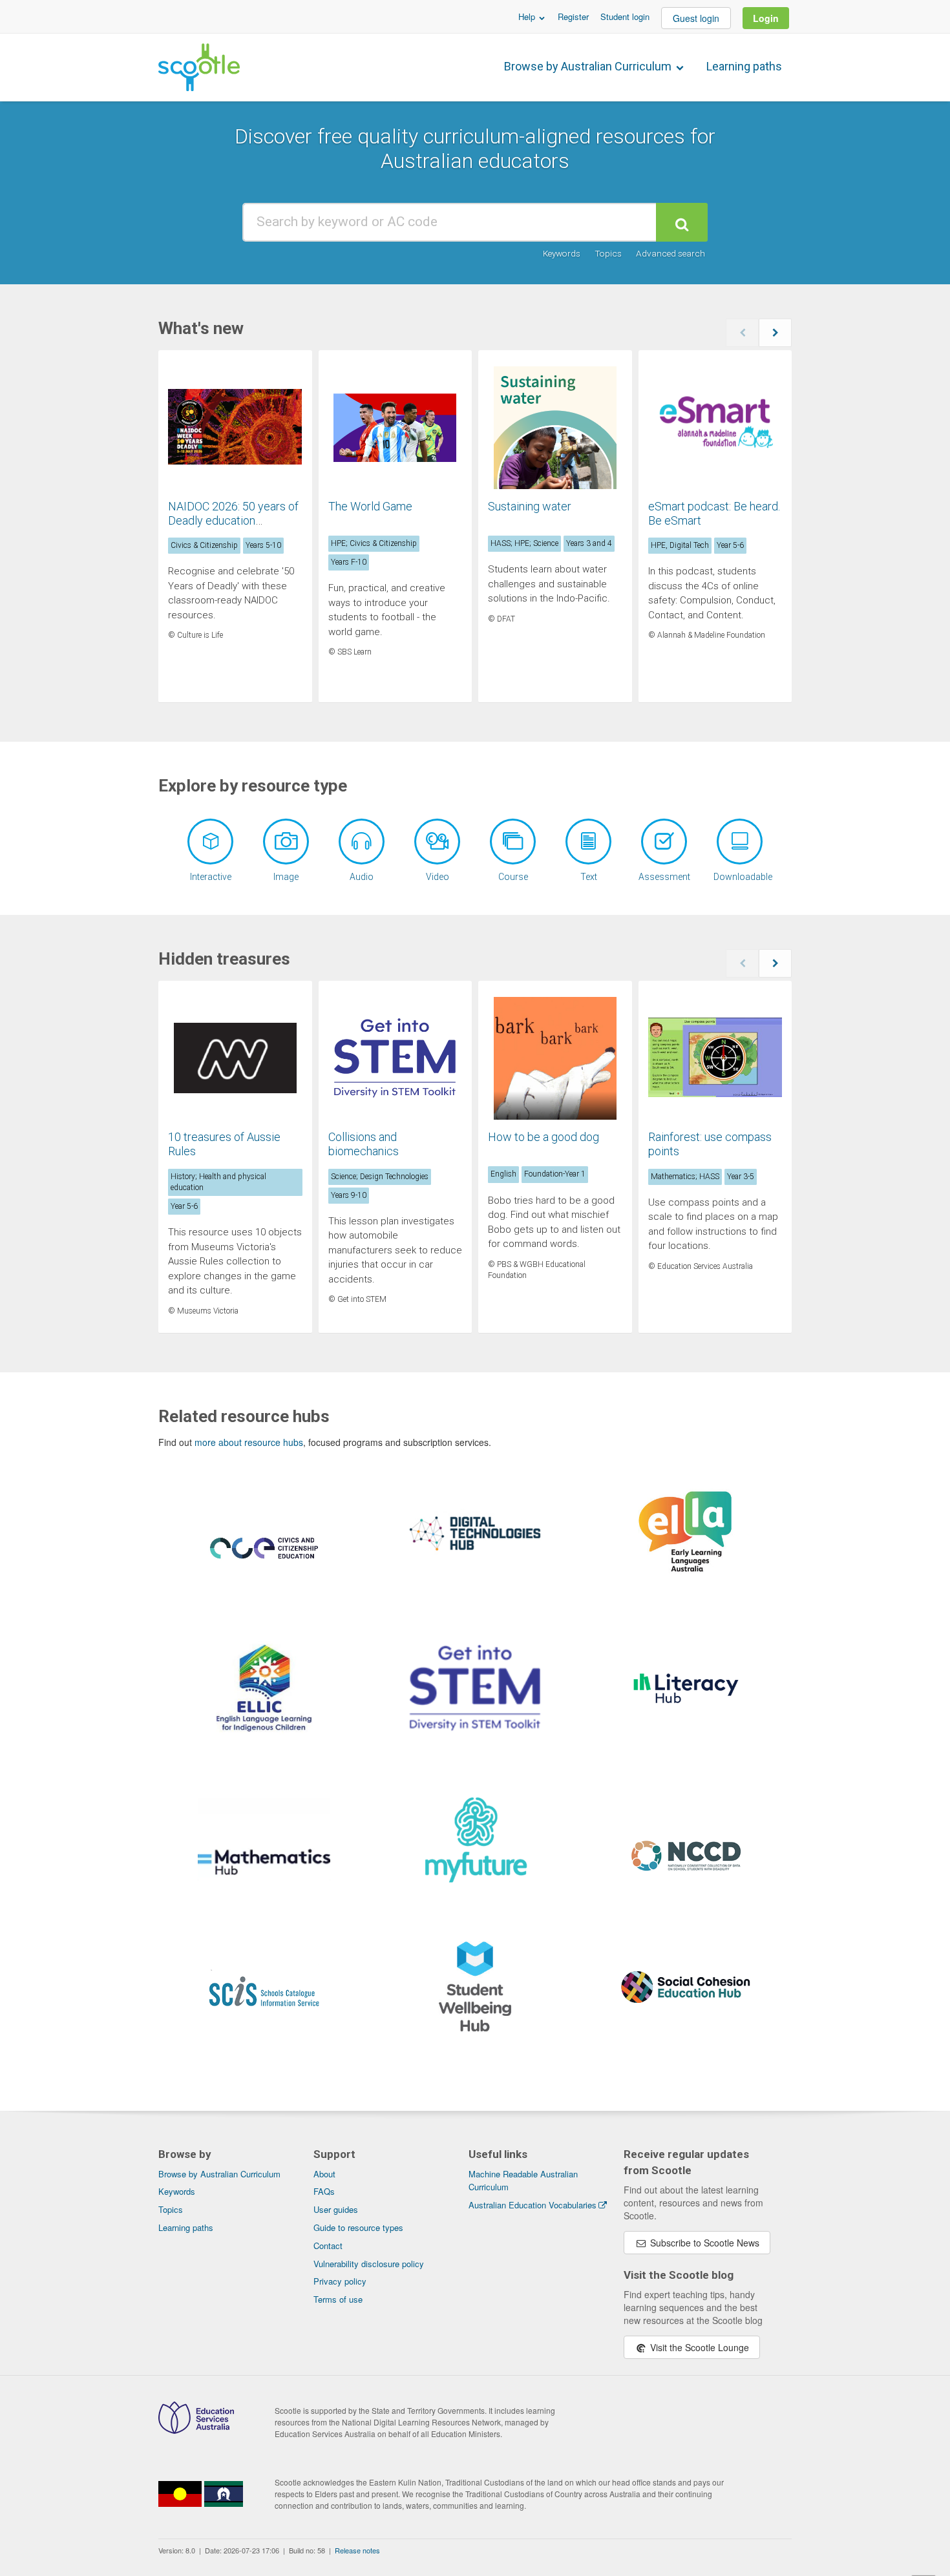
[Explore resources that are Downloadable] (740, 842)
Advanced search (670, 253)
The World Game (370, 506)
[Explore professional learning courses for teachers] (513, 842)
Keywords (562, 253)
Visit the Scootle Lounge (698, 2347)
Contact (328, 2246)
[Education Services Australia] (196, 2430)
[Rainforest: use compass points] (715, 1058)
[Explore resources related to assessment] (664, 842)
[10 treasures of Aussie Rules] (235, 1058)
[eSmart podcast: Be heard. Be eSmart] (715, 428)
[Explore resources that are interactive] (210, 842)
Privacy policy (340, 2281)
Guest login (696, 18)
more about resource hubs (249, 1442)
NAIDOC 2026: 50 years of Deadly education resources (233, 520)
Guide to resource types (358, 2227)
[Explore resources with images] (286, 842)
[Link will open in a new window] (264, 1564)
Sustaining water (530, 506)
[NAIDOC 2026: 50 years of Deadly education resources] (235, 428)
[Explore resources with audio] (362, 842)
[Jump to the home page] (199, 67)
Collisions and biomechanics (364, 1144)
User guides (336, 2209)
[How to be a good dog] (555, 1058)
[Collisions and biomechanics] (396, 1058)
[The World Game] (396, 428)
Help (528, 16)
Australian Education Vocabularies (533, 2205)
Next (775, 333)
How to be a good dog (544, 1137)
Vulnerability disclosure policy (369, 2264)
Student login (625, 16)
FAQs (324, 2191)
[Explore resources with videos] (437, 842)
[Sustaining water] (555, 428)
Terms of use (338, 2299)
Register (573, 16)
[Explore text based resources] (588, 842)
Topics (608, 253)
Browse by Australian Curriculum (589, 66)
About (324, 2174)
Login (766, 18)
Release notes (357, 2550)
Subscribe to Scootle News (703, 2243)
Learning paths (744, 66)
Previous (742, 333)
